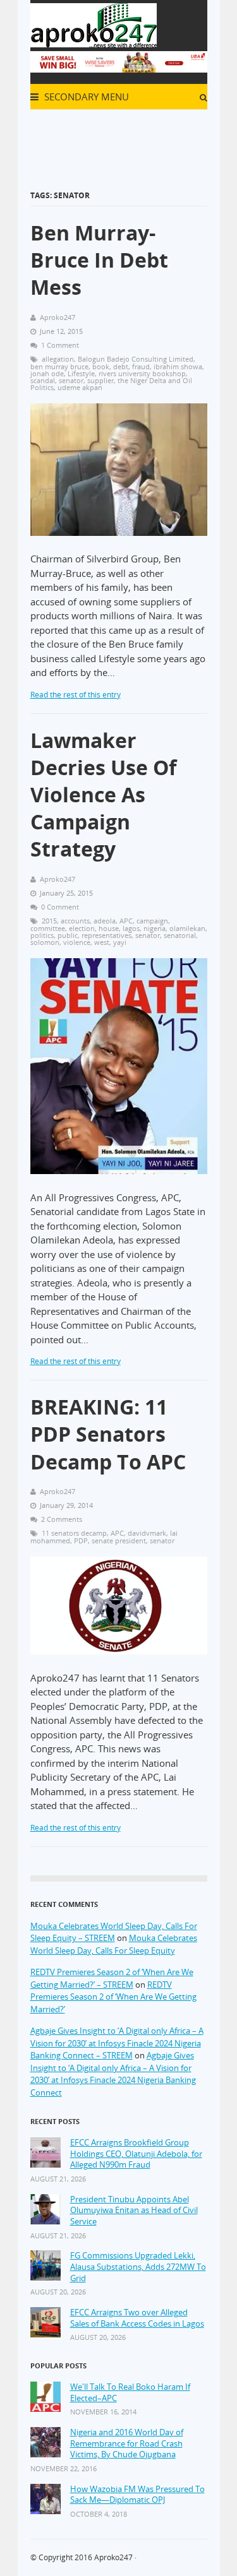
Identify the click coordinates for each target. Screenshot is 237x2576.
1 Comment (60, 345)
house (109, 928)
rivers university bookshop (142, 373)
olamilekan (187, 928)
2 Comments (62, 1519)
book (101, 366)
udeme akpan (80, 387)
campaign (152, 921)
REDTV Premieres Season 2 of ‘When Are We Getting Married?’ (113, 1997)
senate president (119, 1540)
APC (126, 921)
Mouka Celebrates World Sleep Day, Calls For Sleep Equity (114, 1944)
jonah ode (47, 373)
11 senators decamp (74, 1533)
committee (48, 928)
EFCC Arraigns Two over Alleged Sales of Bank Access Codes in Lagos (137, 2318)
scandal (43, 380)
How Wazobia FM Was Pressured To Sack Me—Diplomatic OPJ (137, 2495)
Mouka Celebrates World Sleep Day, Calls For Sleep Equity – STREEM (114, 1932)
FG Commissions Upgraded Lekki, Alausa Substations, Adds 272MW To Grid (138, 2267)
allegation (58, 359)
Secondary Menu (85, 97)
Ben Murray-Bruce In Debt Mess (99, 260)
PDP (81, 1540)
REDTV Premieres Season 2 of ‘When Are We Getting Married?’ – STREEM (112, 1978)
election (82, 928)
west (102, 942)
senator (71, 380)
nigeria (155, 928)
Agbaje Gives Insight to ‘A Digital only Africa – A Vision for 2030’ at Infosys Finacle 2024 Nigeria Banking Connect (113, 2074)
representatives (106, 935)
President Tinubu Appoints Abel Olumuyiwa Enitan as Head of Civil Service (134, 2211)
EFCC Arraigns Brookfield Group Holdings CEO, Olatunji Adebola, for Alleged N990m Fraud (136, 2154)
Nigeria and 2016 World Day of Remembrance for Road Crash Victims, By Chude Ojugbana (127, 2443)
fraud (141, 366)
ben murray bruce (59, 366)
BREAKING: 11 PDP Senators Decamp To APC (108, 1434)
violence (77, 942)
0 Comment (60, 907)
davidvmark (147, 1533)
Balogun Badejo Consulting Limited (136, 359)
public (68, 935)
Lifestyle (81, 373)
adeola (105, 921)
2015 (49, 921)
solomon (45, 942)
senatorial (180, 935)
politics (42, 935)
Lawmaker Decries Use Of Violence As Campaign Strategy (103, 795)
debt (121, 366)
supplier (100, 380)
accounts (75, 921)
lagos (131, 928)
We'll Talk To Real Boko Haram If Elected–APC (130, 2393)
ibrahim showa (178, 366)
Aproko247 (113, 2557)
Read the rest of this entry (76, 695)
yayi (120, 942)
